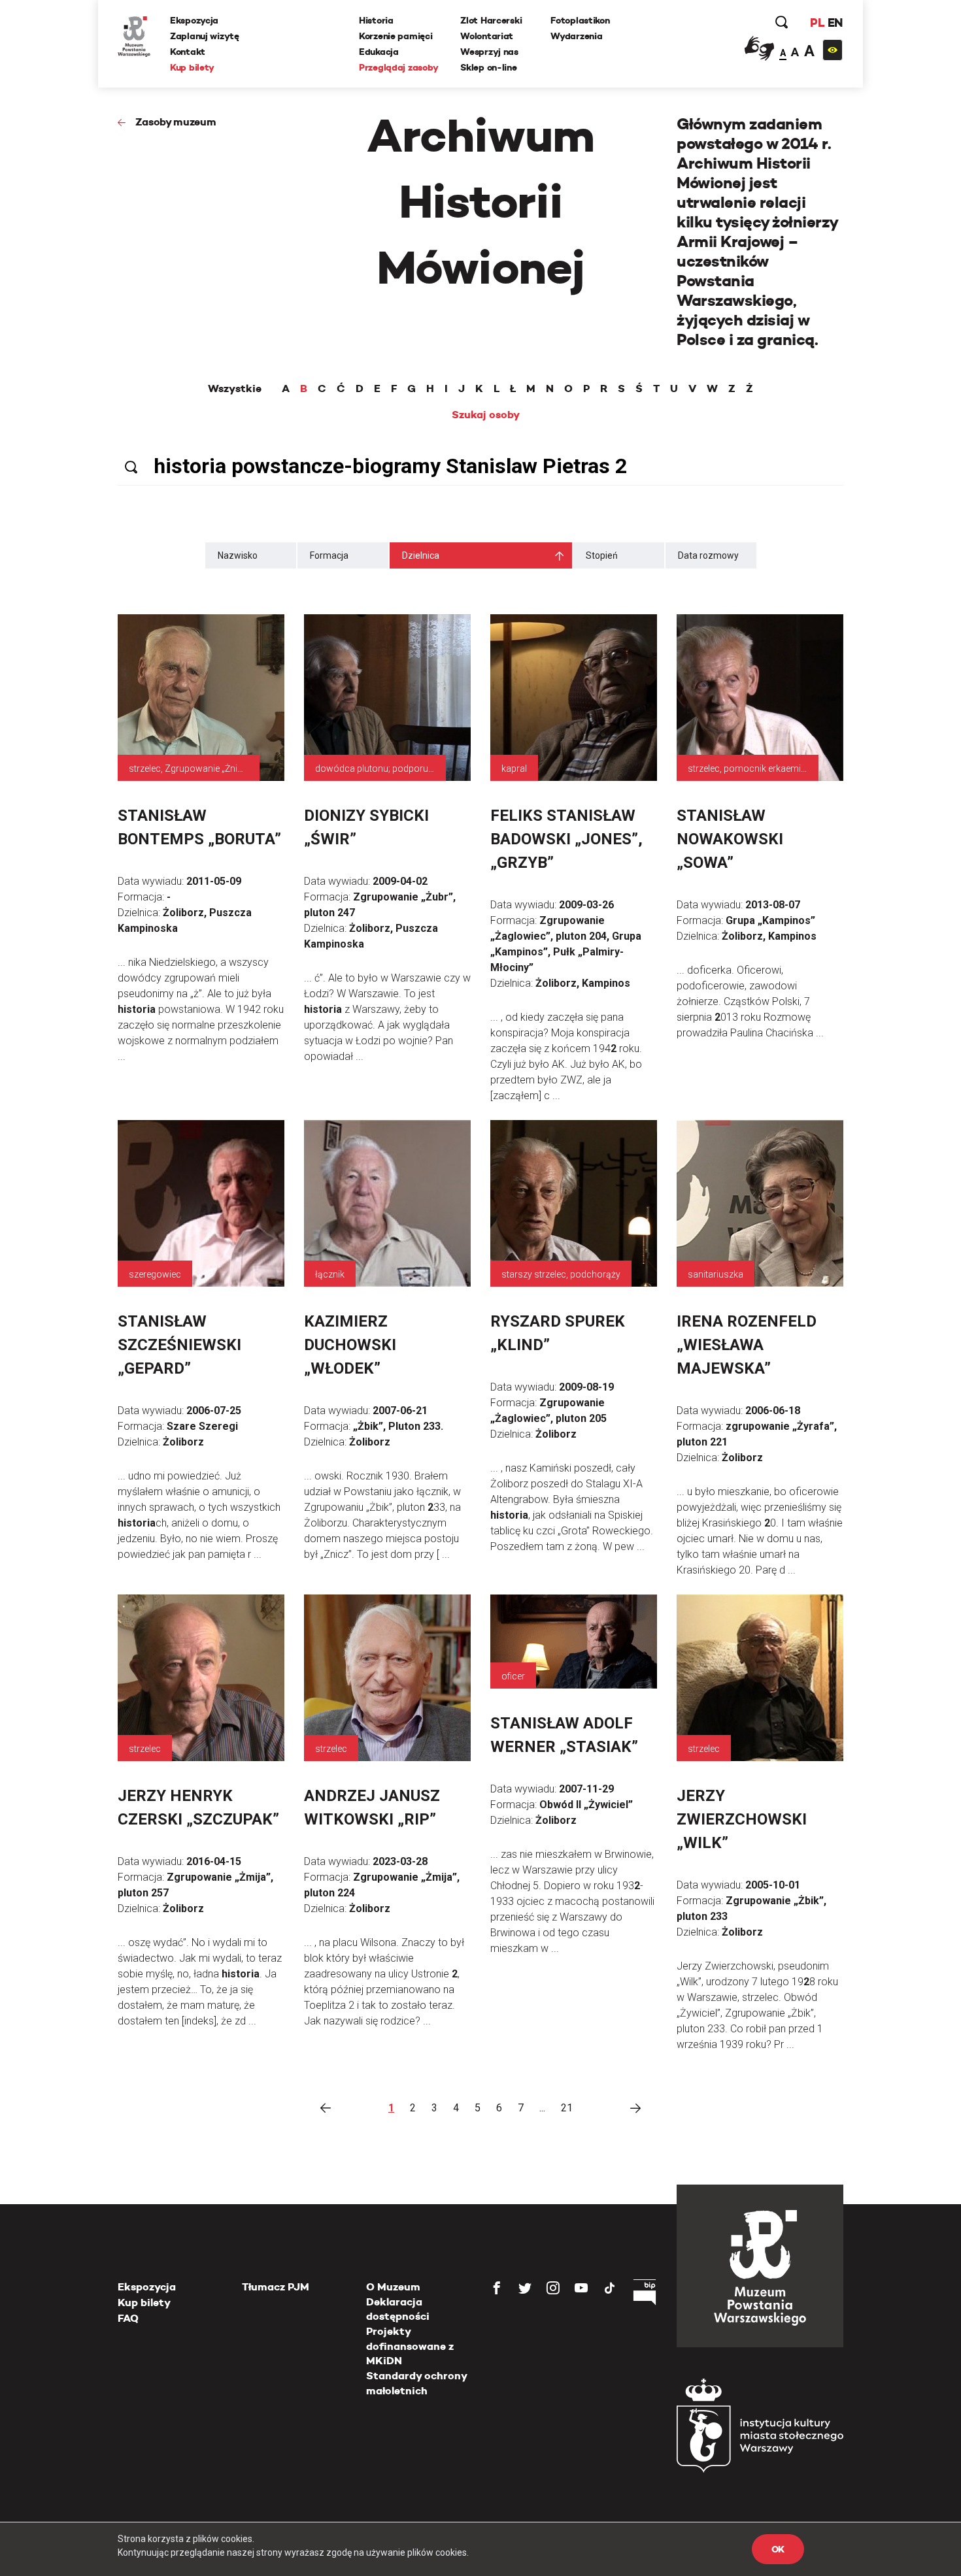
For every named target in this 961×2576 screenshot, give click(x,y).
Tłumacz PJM (276, 2287)
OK (778, 2549)
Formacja (329, 555)
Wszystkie (235, 389)
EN (835, 23)
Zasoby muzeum (176, 122)
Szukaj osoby (486, 415)
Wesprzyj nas (489, 52)
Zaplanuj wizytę (205, 36)
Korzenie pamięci (396, 36)
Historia (376, 20)
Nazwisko (238, 555)
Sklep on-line (488, 67)
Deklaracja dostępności (398, 2309)
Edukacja (379, 52)
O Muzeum (393, 2287)
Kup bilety (192, 67)
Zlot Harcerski (491, 20)
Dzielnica (421, 555)
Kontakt (188, 52)
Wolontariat (487, 36)
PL (817, 23)
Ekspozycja (194, 20)
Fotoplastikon (580, 20)
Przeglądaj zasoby (398, 67)
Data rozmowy (708, 555)
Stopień (602, 555)
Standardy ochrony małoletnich (416, 2383)
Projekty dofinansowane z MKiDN (410, 2346)
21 (567, 2108)
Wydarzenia (576, 36)
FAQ (128, 2318)
